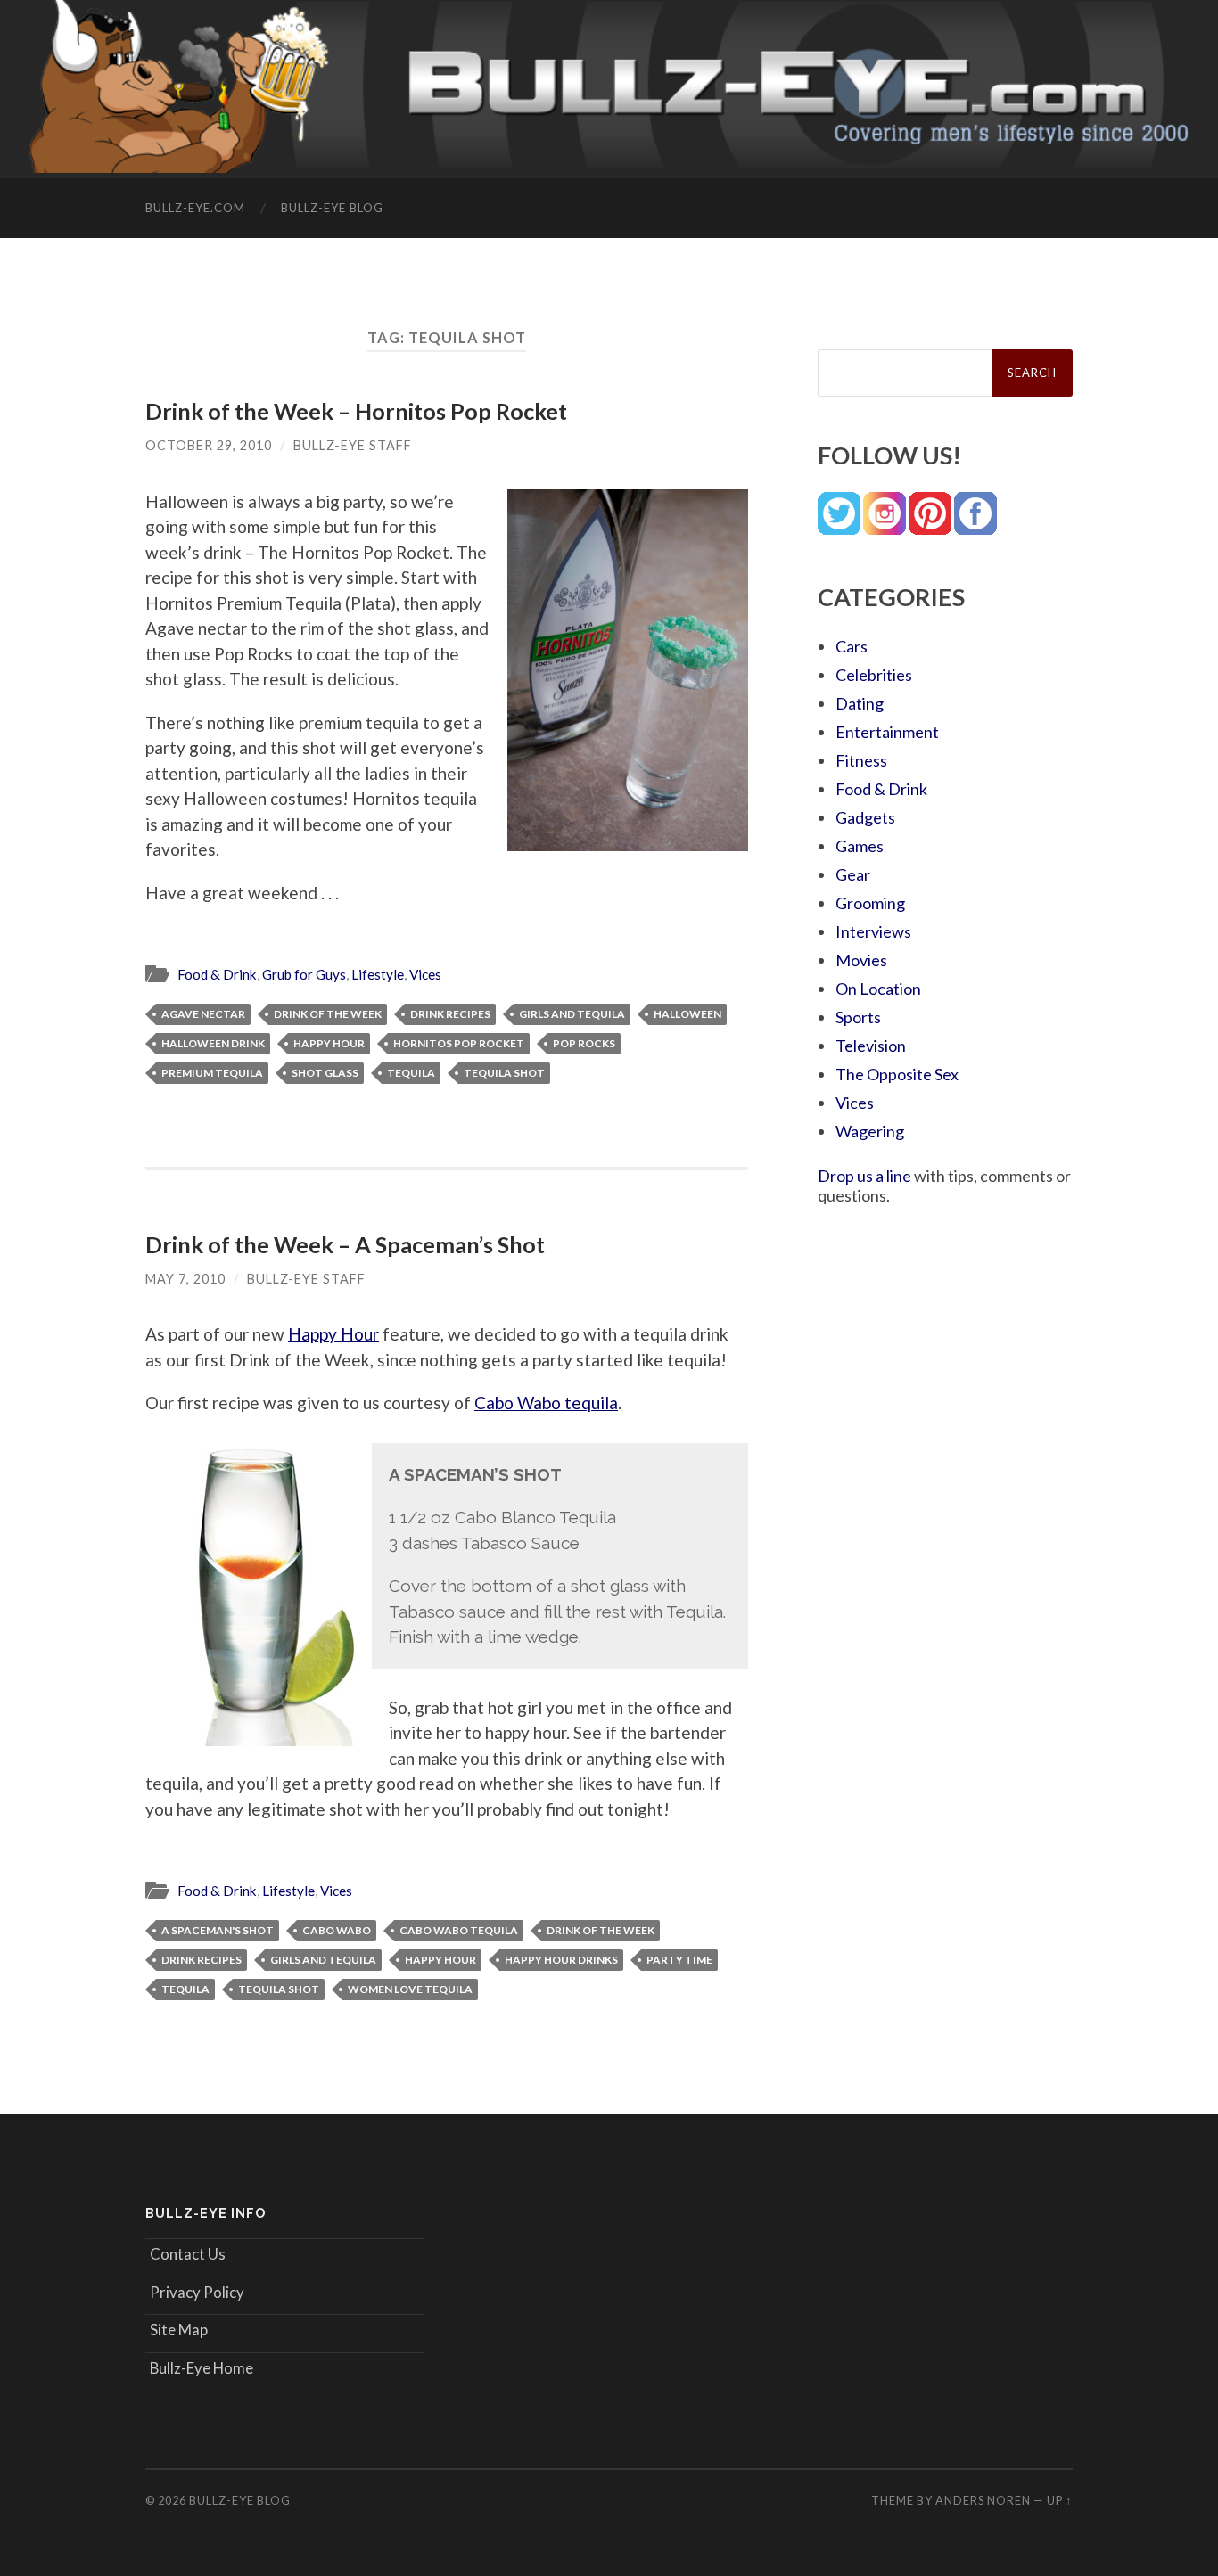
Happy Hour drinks (561, 1960)
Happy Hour (329, 1043)
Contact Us (188, 2254)
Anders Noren (983, 2500)
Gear (853, 874)
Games (860, 846)
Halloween (687, 1014)
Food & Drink (217, 974)
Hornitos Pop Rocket (459, 1043)
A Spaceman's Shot (218, 1930)
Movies (861, 960)
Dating (860, 703)
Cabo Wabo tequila (546, 1403)
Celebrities (874, 675)
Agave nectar (203, 1014)
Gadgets (865, 817)
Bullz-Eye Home (202, 2368)
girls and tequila (572, 1014)
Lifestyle (378, 974)
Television (871, 1046)
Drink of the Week (328, 1014)
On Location (878, 989)
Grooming (870, 903)
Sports (858, 1017)
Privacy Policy (197, 2292)
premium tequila (212, 1073)
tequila (411, 1073)
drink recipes (450, 1014)
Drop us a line (864, 1176)
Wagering (870, 1131)
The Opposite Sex (897, 1074)
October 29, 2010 (209, 445)
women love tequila (410, 1989)
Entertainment (887, 732)
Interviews (873, 931)
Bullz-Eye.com (195, 208)
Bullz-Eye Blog (332, 208)
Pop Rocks (584, 1043)
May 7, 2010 (185, 1279)
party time (679, 1960)
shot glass (325, 1073)
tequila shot (504, 1073)
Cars (852, 646)
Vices (425, 974)
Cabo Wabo (337, 1930)
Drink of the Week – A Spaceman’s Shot (345, 1244)
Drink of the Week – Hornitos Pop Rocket (356, 411)
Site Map (179, 2330)
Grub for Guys (304, 974)
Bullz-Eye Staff (353, 445)
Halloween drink (213, 1043)
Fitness (861, 760)
